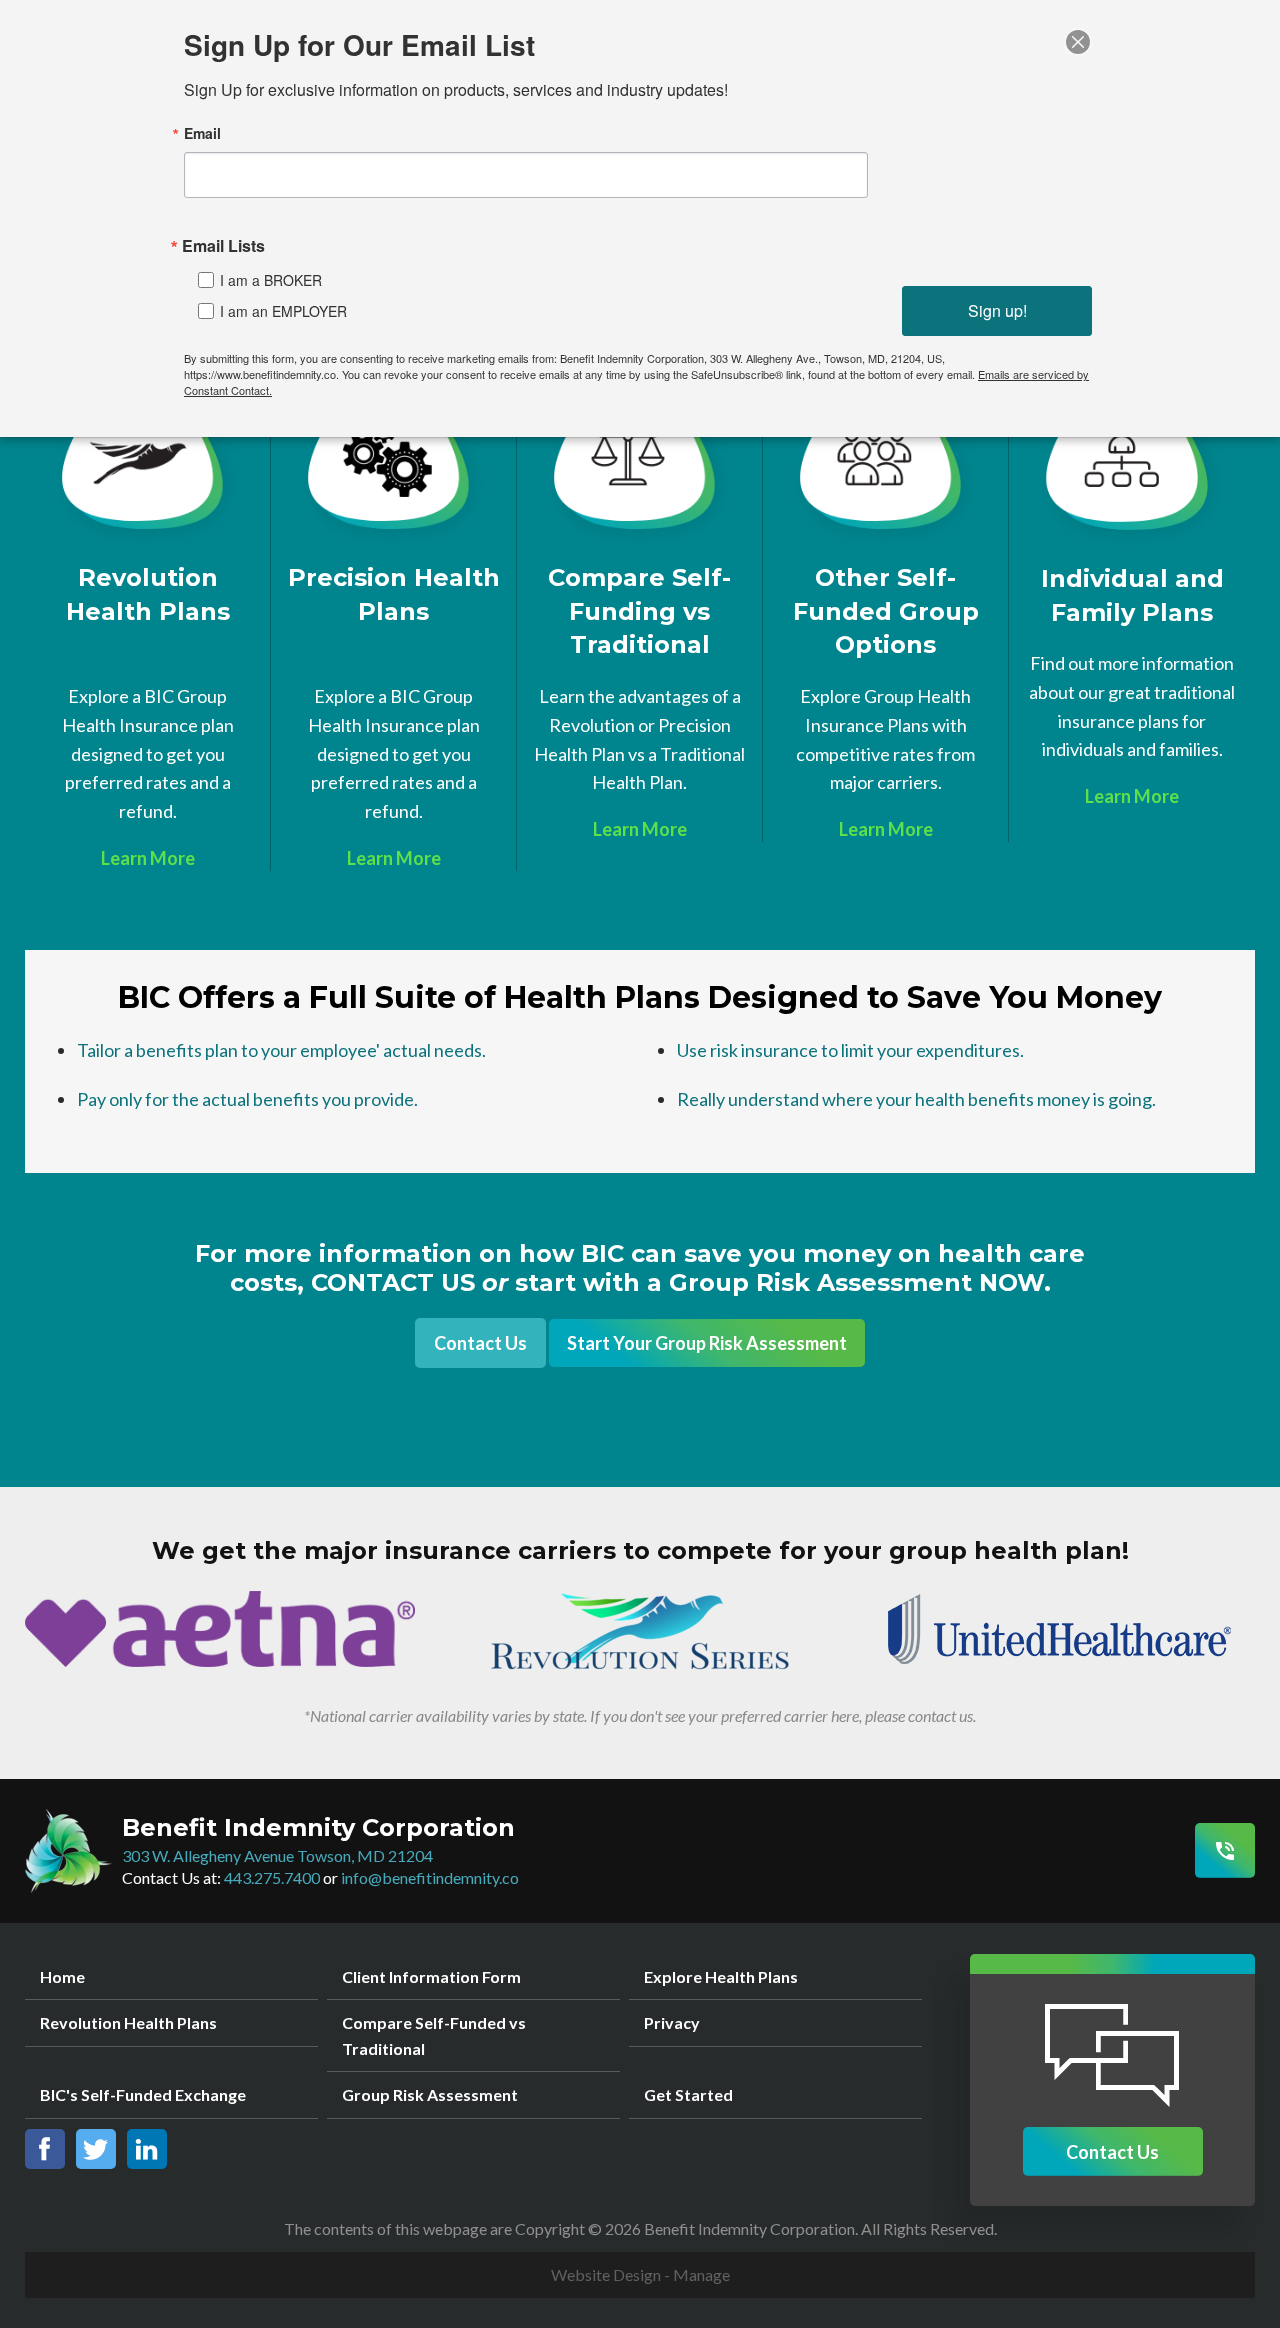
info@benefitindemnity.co (430, 1877)
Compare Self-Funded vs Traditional (434, 2035)
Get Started (688, 2094)
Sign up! (997, 310)
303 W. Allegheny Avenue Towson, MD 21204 (277, 1855)
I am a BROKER (271, 280)
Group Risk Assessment (430, 2094)
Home (62, 1976)
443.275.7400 (272, 1877)
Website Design (606, 2274)
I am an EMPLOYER (283, 311)
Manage (701, 2274)
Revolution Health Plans (128, 2022)
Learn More (148, 858)
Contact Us (480, 1343)
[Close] (1078, 42)
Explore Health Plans (721, 1976)
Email (202, 133)
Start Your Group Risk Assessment (707, 1343)
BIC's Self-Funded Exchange (143, 2094)
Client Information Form (431, 1976)
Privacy (672, 2022)
